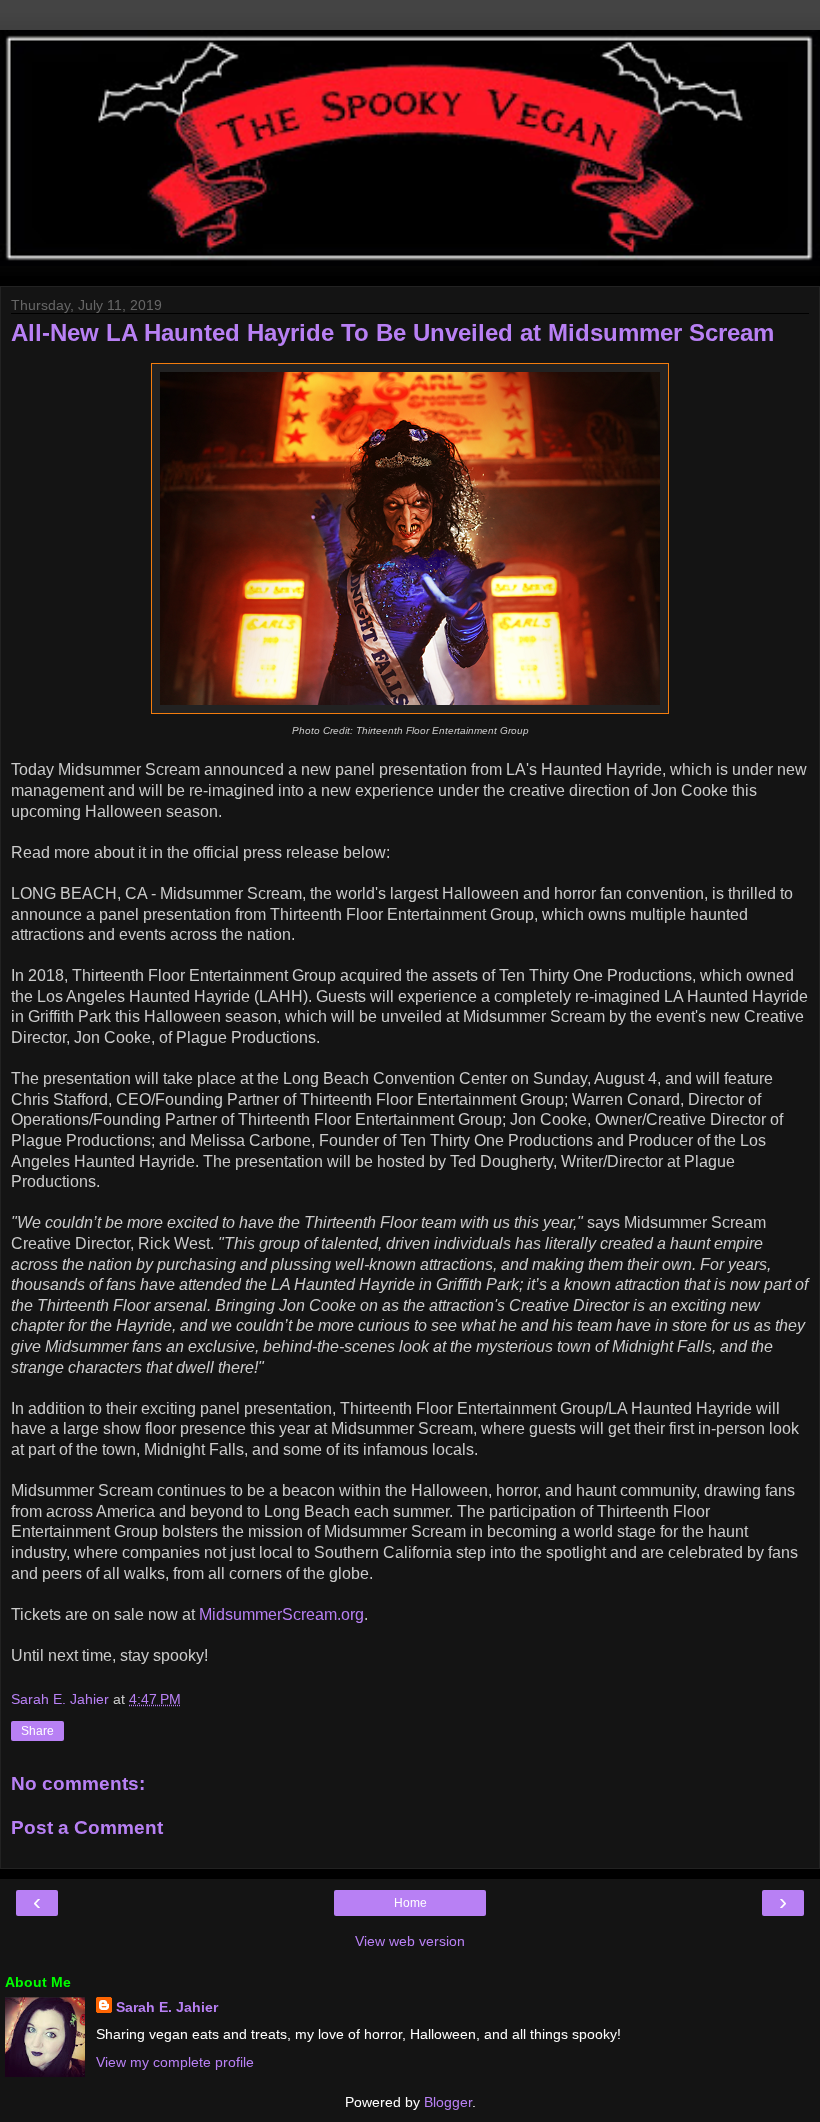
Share (37, 1731)
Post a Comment (87, 1827)
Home (410, 1903)
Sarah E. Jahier (167, 2007)
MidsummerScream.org (281, 1614)
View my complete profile (175, 2062)
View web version (410, 1941)
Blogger (448, 2102)
